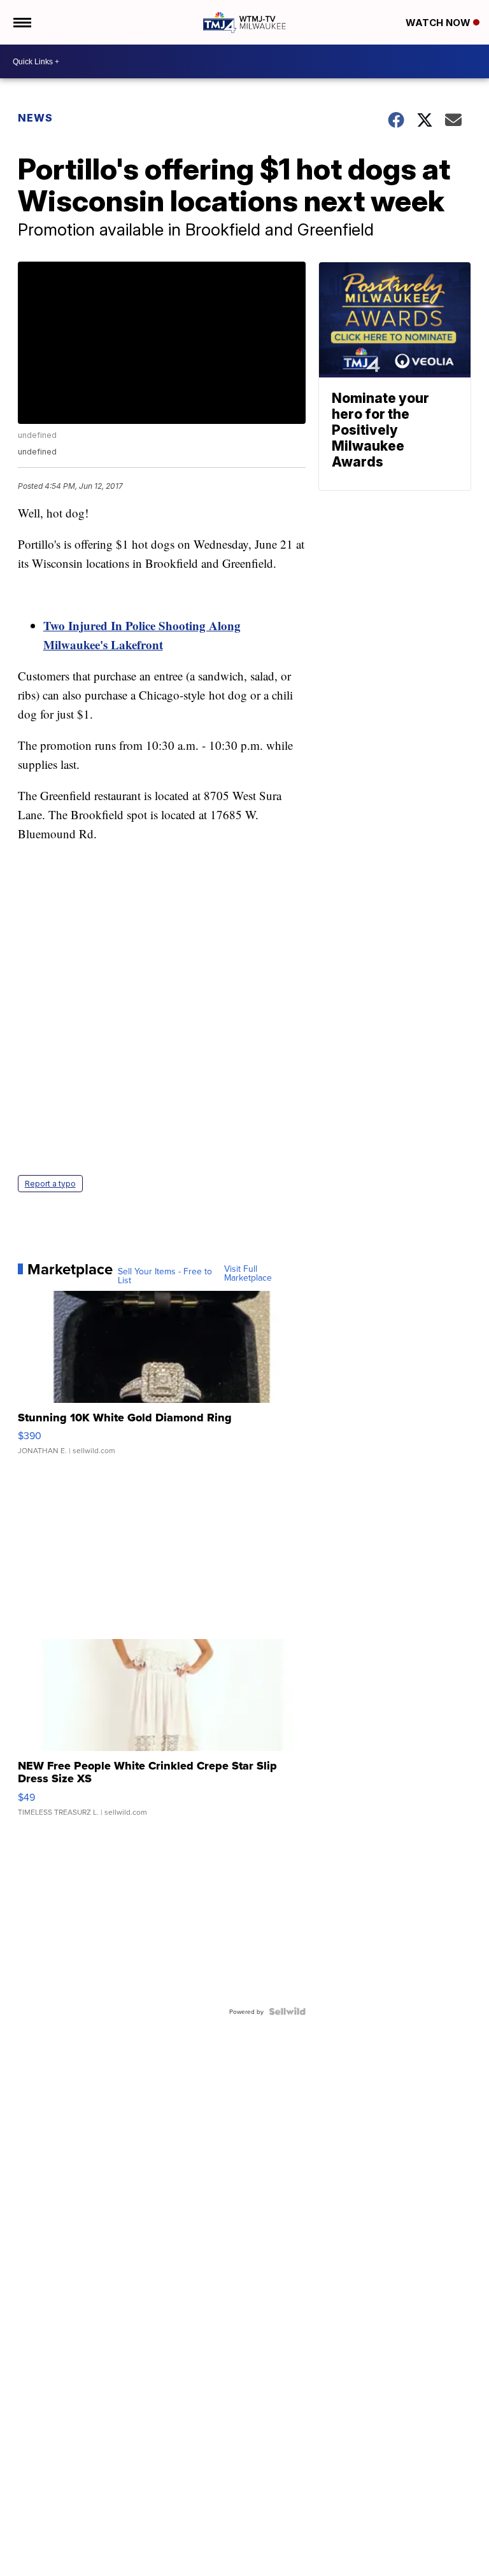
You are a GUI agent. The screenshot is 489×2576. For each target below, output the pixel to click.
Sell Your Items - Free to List (165, 1276)
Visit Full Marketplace (248, 1273)
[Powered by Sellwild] (287, 2011)
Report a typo (50, 1184)
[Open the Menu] (21, 22)
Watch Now (439, 23)
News (35, 118)
